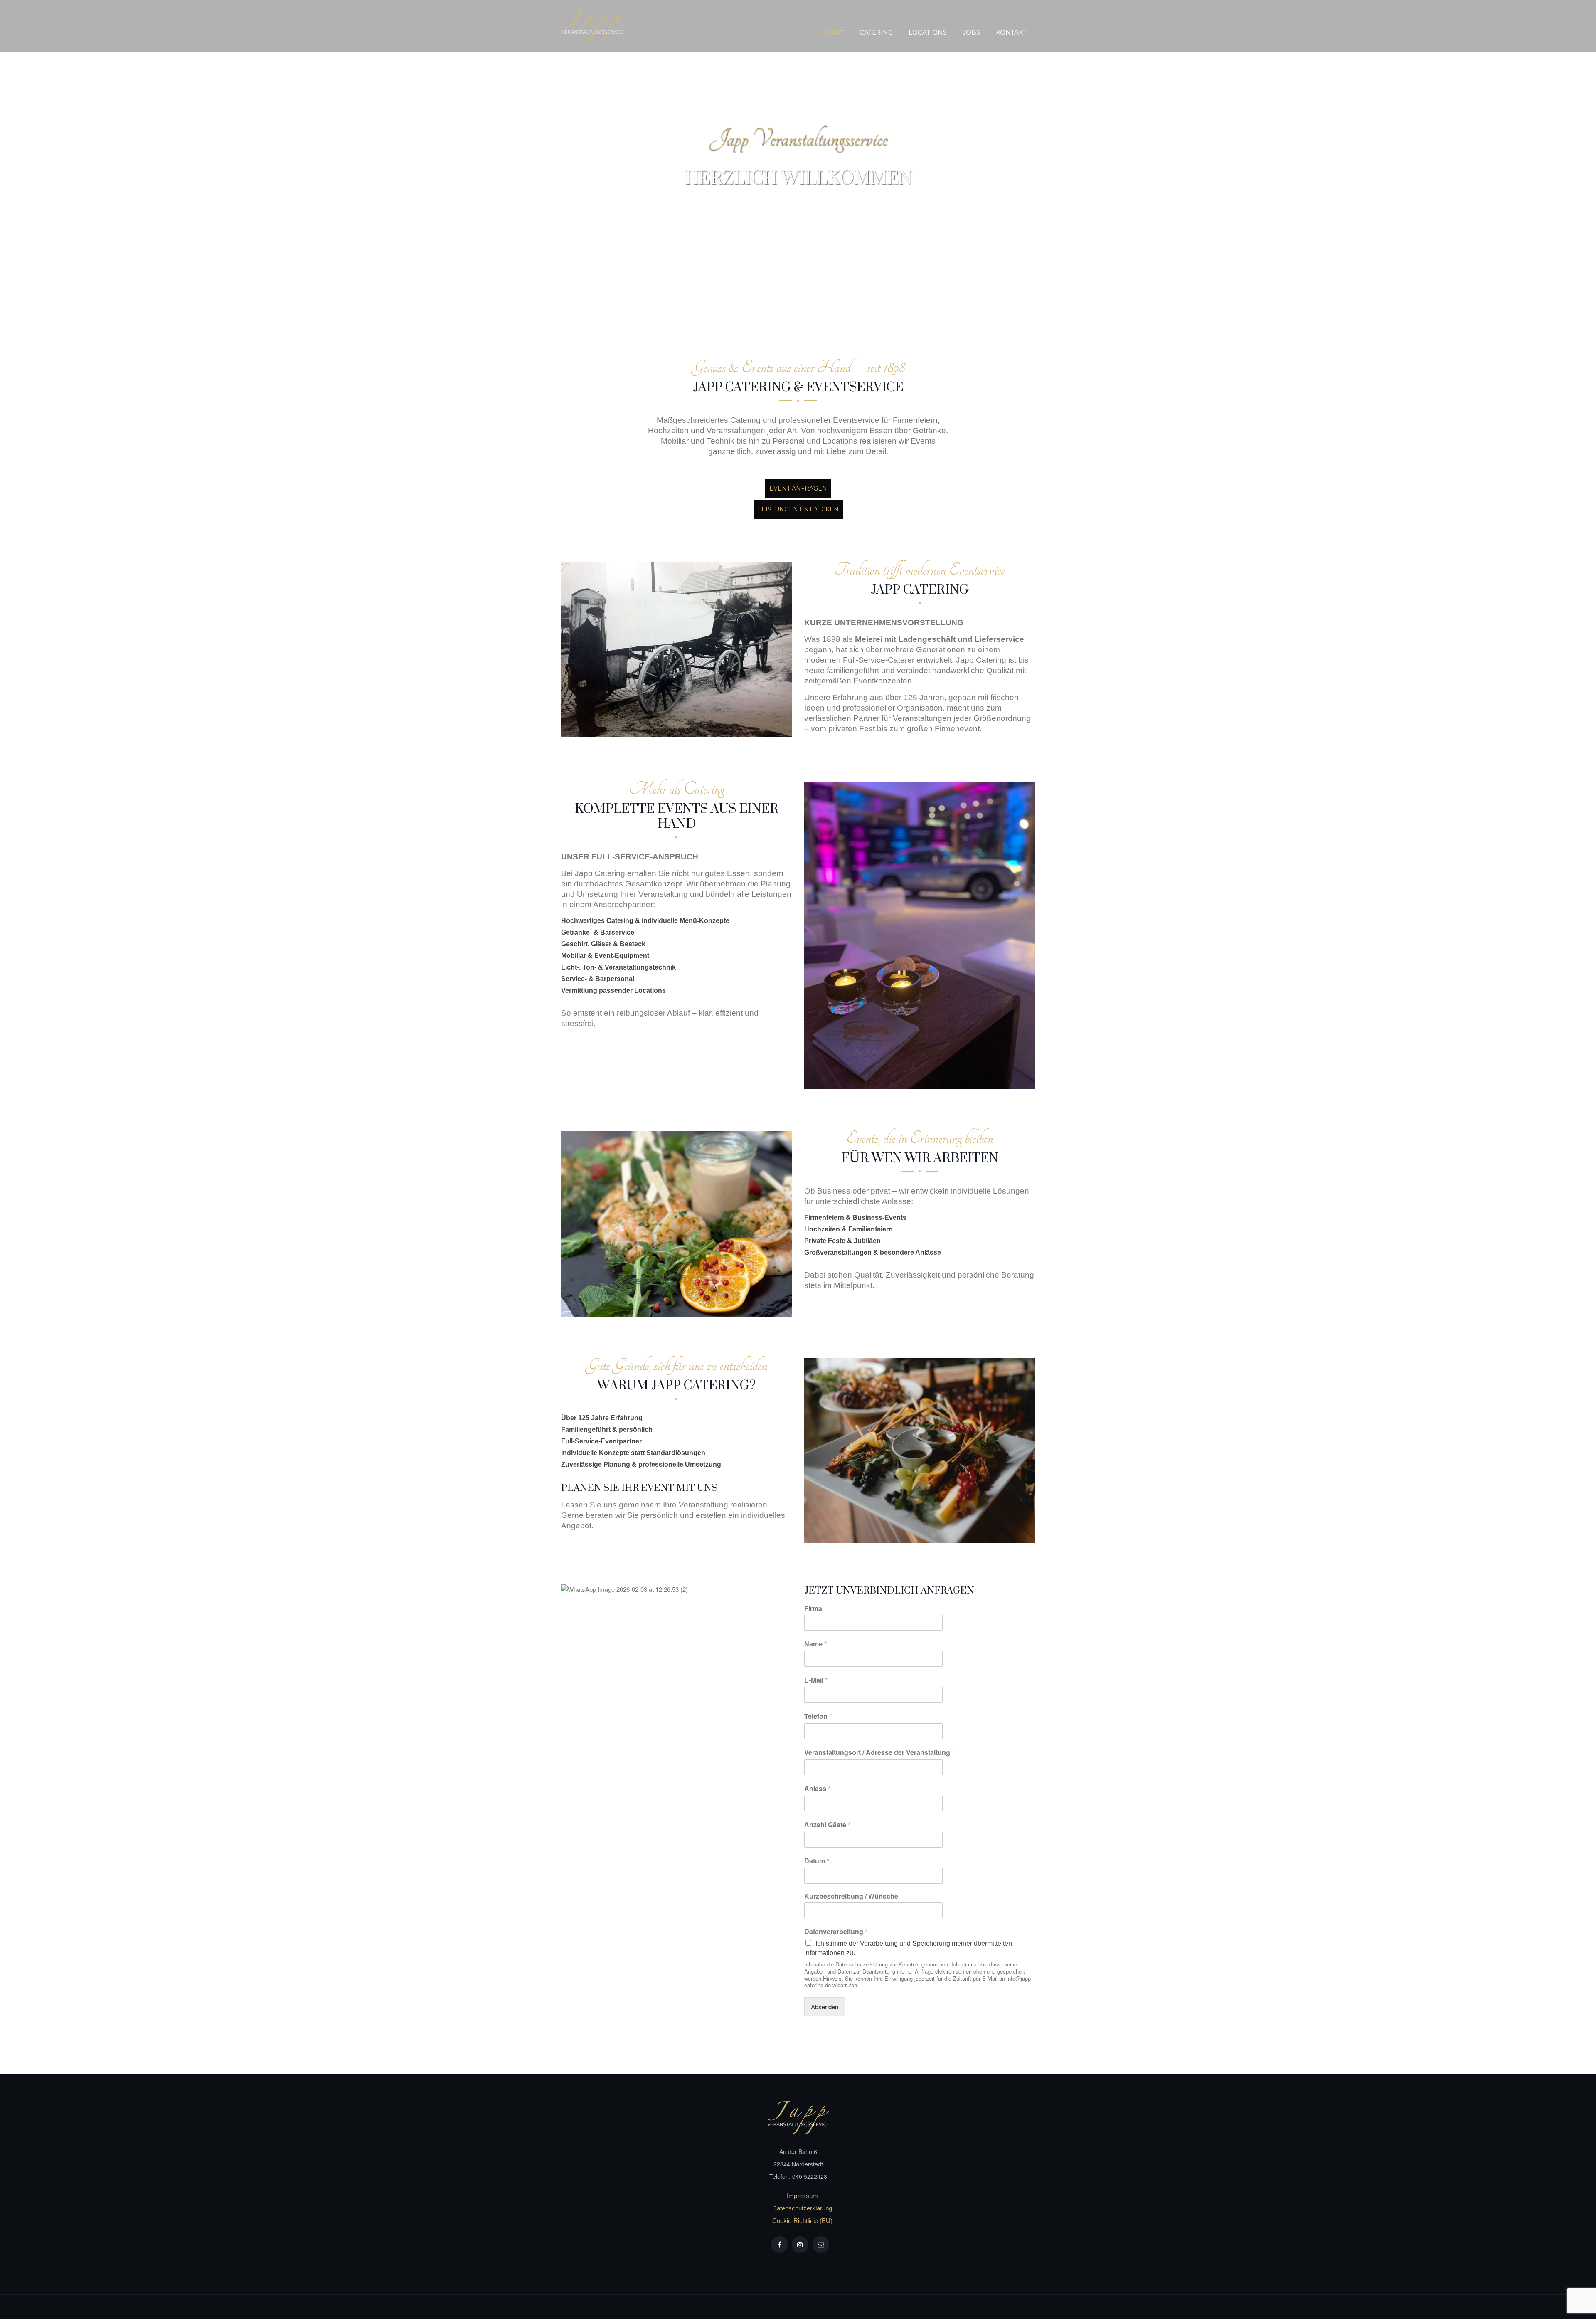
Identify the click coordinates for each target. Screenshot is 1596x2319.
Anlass (817, 1788)
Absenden (825, 2007)
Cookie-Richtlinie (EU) (802, 2221)
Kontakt (1011, 32)
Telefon (818, 1716)
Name (815, 1644)
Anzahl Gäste (827, 1824)
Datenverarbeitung (836, 1931)
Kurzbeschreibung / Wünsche (851, 1896)
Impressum (802, 2196)
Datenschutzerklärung (802, 2208)
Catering (876, 32)
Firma (813, 1609)
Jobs (971, 32)
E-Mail (816, 1680)
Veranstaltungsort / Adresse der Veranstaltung (879, 1752)
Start (834, 32)
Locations (928, 32)
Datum (817, 1861)
